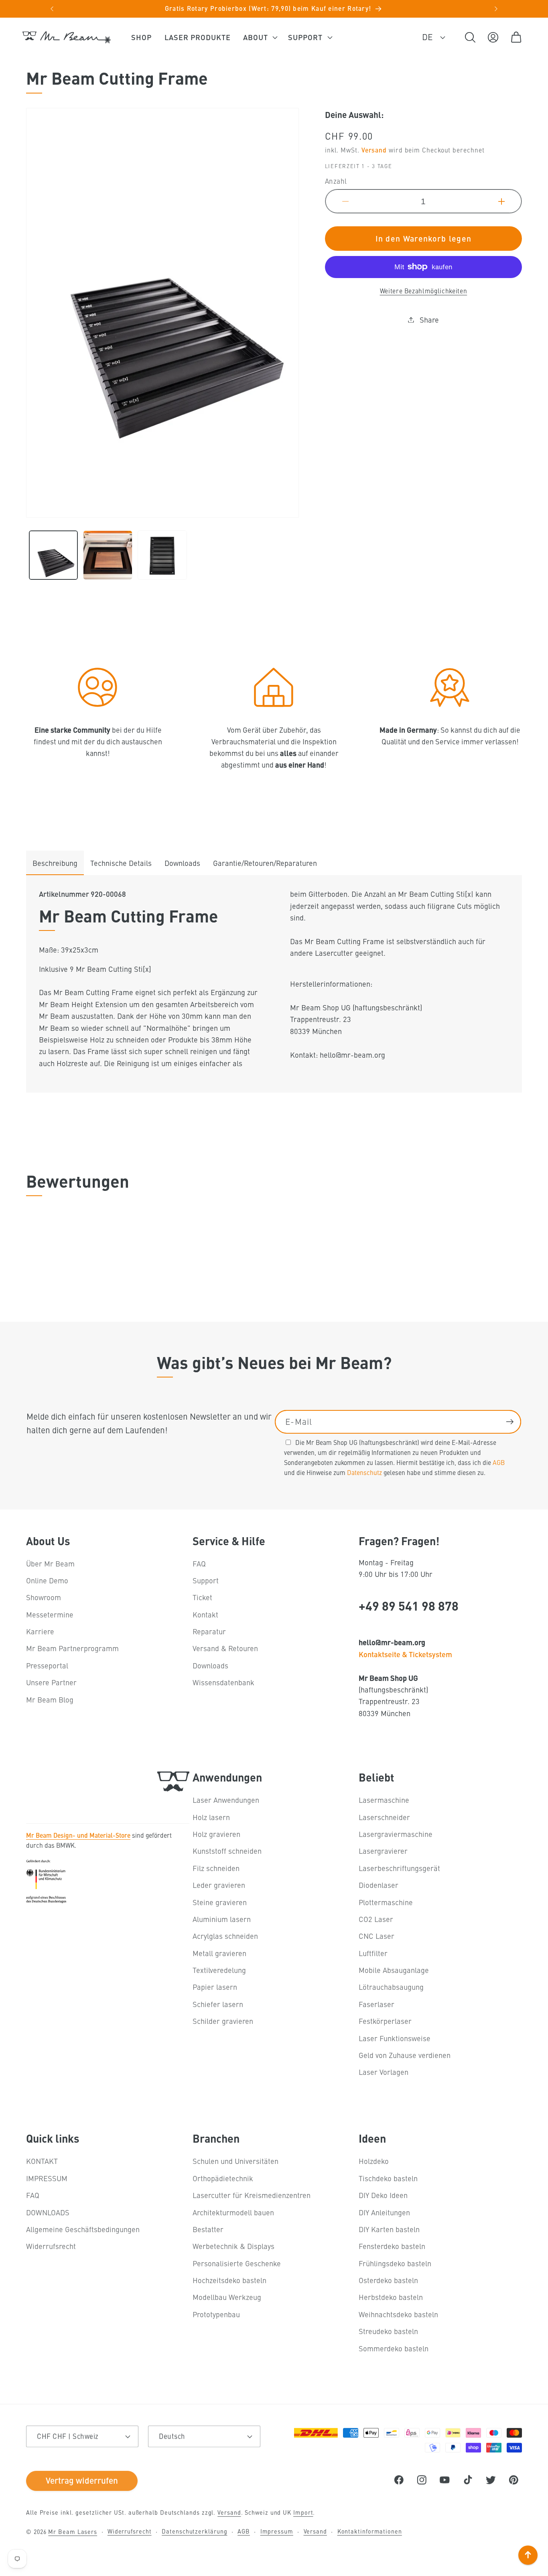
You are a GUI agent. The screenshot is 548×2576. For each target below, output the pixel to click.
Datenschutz (364, 1472)
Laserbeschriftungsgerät (399, 1868)
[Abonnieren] (510, 1422)
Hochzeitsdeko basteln (229, 2280)
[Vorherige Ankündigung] (52, 9)
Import (303, 2512)
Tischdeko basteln (388, 2178)
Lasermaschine (384, 1800)
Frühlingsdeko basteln (395, 2263)
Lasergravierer (383, 1851)
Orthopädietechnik (223, 2178)
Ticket (202, 1598)
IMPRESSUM (47, 2178)
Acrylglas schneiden (225, 1936)
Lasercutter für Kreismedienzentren (252, 2195)
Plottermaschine (386, 1902)
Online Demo (47, 1581)
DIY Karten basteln (389, 2229)
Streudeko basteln (388, 2331)
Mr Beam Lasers (73, 2531)
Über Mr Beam (50, 1563)
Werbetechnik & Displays (233, 2246)
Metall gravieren (219, 1953)
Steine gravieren (220, 1902)
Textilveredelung (219, 1970)
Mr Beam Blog (50, 1699)
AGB (499, 1462)
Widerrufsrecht (51, 2246)
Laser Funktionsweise (395, 2038)
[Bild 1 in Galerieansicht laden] (54, 555)
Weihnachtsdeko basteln (398, 2314)
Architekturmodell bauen (233, 2212)
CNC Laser (376, 1936)
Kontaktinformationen (370, 2531)
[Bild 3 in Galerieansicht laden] (162, 555)
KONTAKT (42, 2161)
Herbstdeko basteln (391, 2297)
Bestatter (208, 2229)
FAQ (199, 1563)
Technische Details (121, 863)
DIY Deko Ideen (383, 2195)
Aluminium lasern (222, 1919)
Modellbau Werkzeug (227, 2297)
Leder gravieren (219, 1885)
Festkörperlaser (385, 2021)
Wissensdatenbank (223, 1683)
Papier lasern (215, 1987)
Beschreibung (55, 863)
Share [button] (429, 320)
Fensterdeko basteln (392, 2246)
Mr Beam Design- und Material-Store (78, 1834)
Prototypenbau (216, 2314)
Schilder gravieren (223, 2021)
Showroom (44, 1598)
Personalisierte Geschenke (237, 2263)
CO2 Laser (376, 1919)
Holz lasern (211, 1817)
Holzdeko (374, 2161)
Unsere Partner (51, 1683)
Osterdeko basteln (388, 2280)
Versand (374, 150)
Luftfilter (373, 1953)
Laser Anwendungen (226, 1800)
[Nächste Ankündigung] (496, 9)
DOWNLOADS (48, 2212)
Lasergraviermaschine (396, 1834)
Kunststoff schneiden (227, 1851)
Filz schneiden (216, 1868)
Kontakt (205, 1615)
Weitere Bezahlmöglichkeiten (424, 291)
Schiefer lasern (218, 2004)
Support (206, 1581)
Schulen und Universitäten (235, 2161)
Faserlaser (376, 2004)
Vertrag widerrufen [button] (82, 2478)
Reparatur (209, 1632)
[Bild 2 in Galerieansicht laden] (108, 555)
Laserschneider (384, 1817)
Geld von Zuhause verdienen (405, 2055)
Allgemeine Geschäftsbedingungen (83, 2229)
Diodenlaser (379, 1885)
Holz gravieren (216, 1834)
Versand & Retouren (225, 1649)
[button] (259, 37)
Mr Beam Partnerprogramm (72, 1649)
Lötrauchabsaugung (391, 1987)
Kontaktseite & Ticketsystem (405, 1654)
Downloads (182, 863)
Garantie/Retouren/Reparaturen (265, 863)
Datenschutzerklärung (194, 2531)
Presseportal (47, 1666)
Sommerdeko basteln (394, 2348)
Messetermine (50, 1615)
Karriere (40, 1632)
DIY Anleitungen (384, 2212)
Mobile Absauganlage (394, 1970)
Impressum (277, 2531)
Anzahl (336, 181)
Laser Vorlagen (384, 2072)
